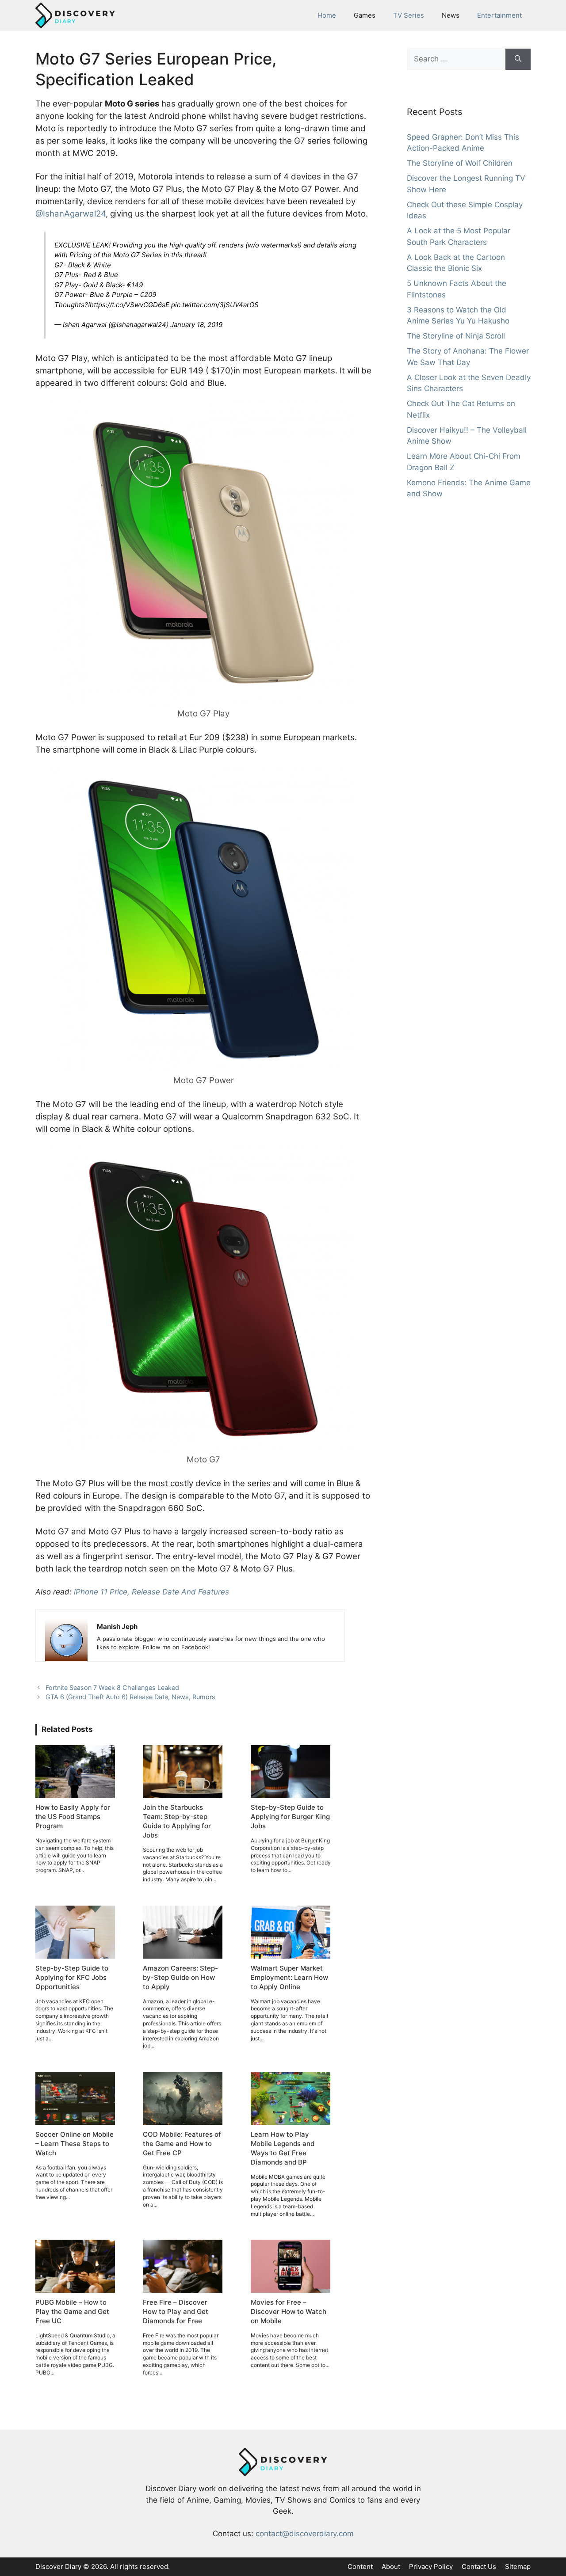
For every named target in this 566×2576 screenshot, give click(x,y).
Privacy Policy (431, 2566)
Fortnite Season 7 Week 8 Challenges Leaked (112, 1688)
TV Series (409, 15)
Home (327, 15)
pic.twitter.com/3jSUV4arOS (215, 305)
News (451, 15)
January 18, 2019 (196, 325)
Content (360, 2566)
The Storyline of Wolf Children (460, 163)
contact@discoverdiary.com (305, 2534)
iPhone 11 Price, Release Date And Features (151, 1592)
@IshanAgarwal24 (71, 214)
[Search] (518, 59)
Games (365, 15)
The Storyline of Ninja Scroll (456, 336)
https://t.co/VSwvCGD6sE (130, 305)
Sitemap (518, 2566)
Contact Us (479, 2566)
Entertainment (499, 15)
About (391, 2566)
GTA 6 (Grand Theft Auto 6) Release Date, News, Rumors (130, 1697)
